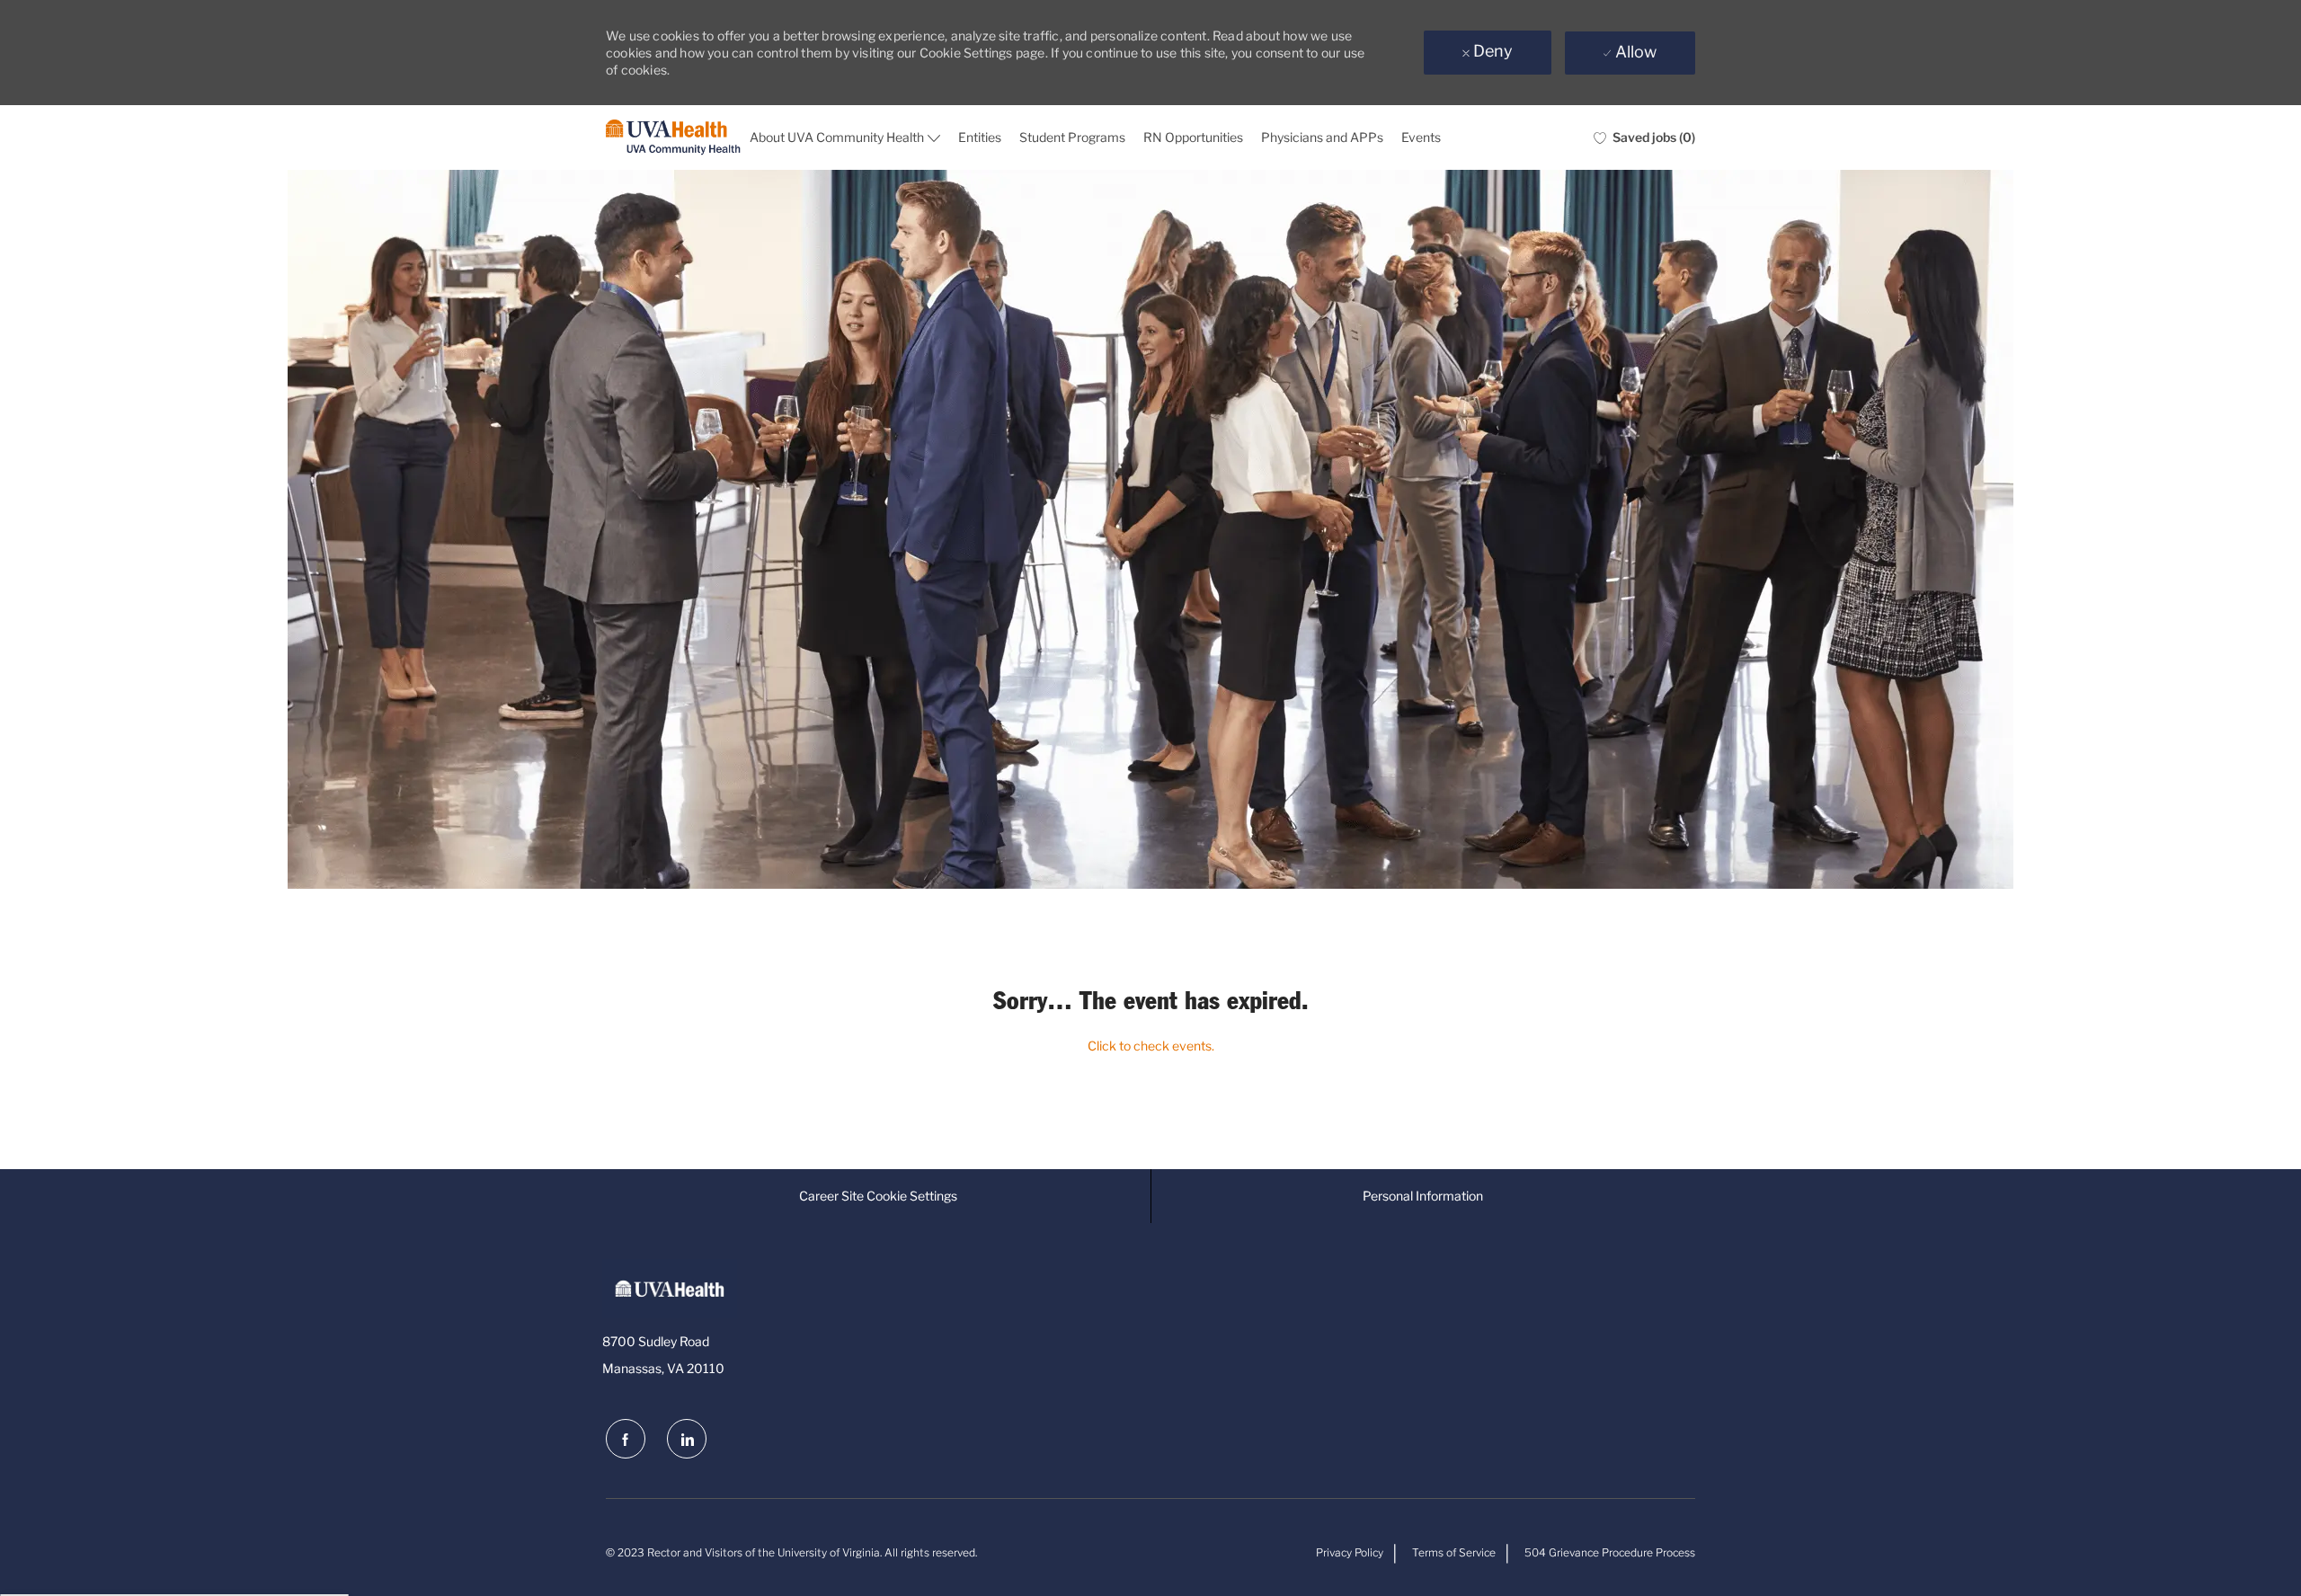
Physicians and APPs (1322, 137)
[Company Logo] (673, 138)
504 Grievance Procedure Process (1610, 1552)
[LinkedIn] (687, 1439)
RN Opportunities (1193, 137)
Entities (980, 137)
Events (1421, 137)
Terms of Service (1454, 1552)
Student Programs (1072, 137)
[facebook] (626, 1439)
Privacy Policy (1350, 1552)
